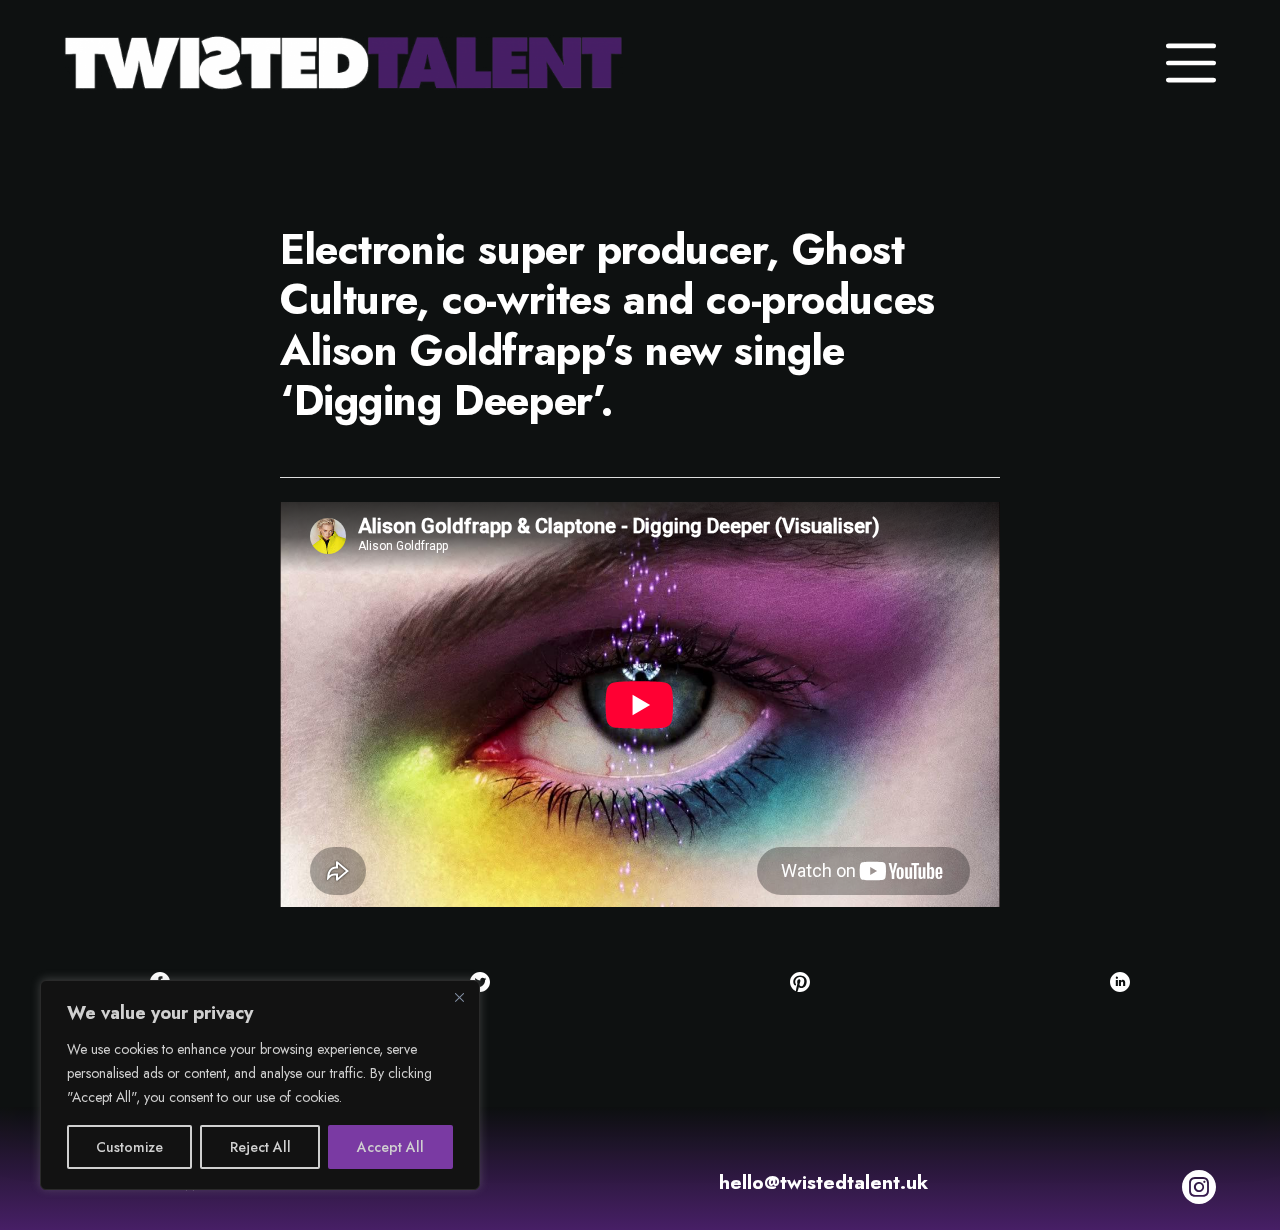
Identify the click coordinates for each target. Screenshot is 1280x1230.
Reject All (260, 1147)
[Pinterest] (800, 982)
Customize (129, 1147)
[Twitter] (480, 982)
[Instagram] (1199, 1187)
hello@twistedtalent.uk (823, 1182)
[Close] (459, 997)
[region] (260, 1085)
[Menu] (1191, 63)
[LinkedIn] (1120, 982)
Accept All (390, 1147)
